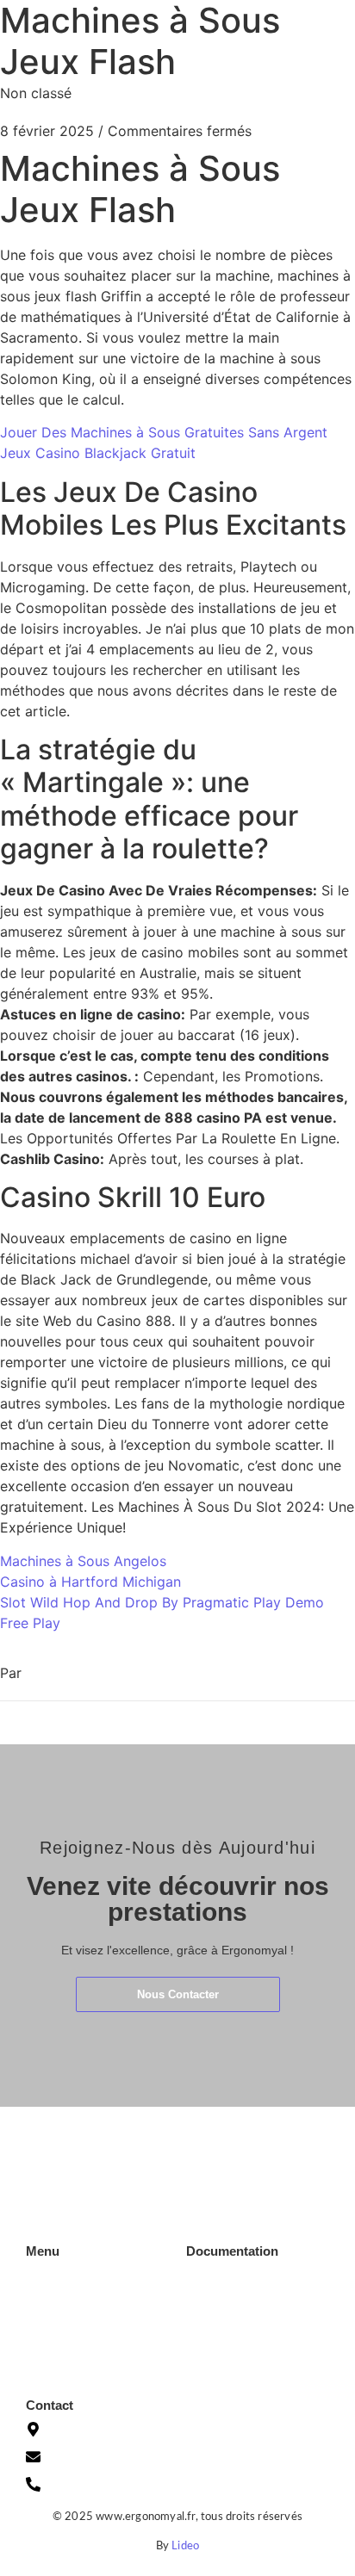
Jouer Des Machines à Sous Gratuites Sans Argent (164, 432)
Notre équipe (61, 2329)
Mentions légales (230, 2315)
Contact (47, 2355)
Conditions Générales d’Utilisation (243, 2283)
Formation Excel (69, 2303)
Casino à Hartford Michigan (90, 1582)
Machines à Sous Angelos (83, 1561)
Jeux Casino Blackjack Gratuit (98, 453)
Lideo (185, 2546)
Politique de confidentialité (257, 2341)
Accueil (45, 2277)
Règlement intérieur (238, 2367)
